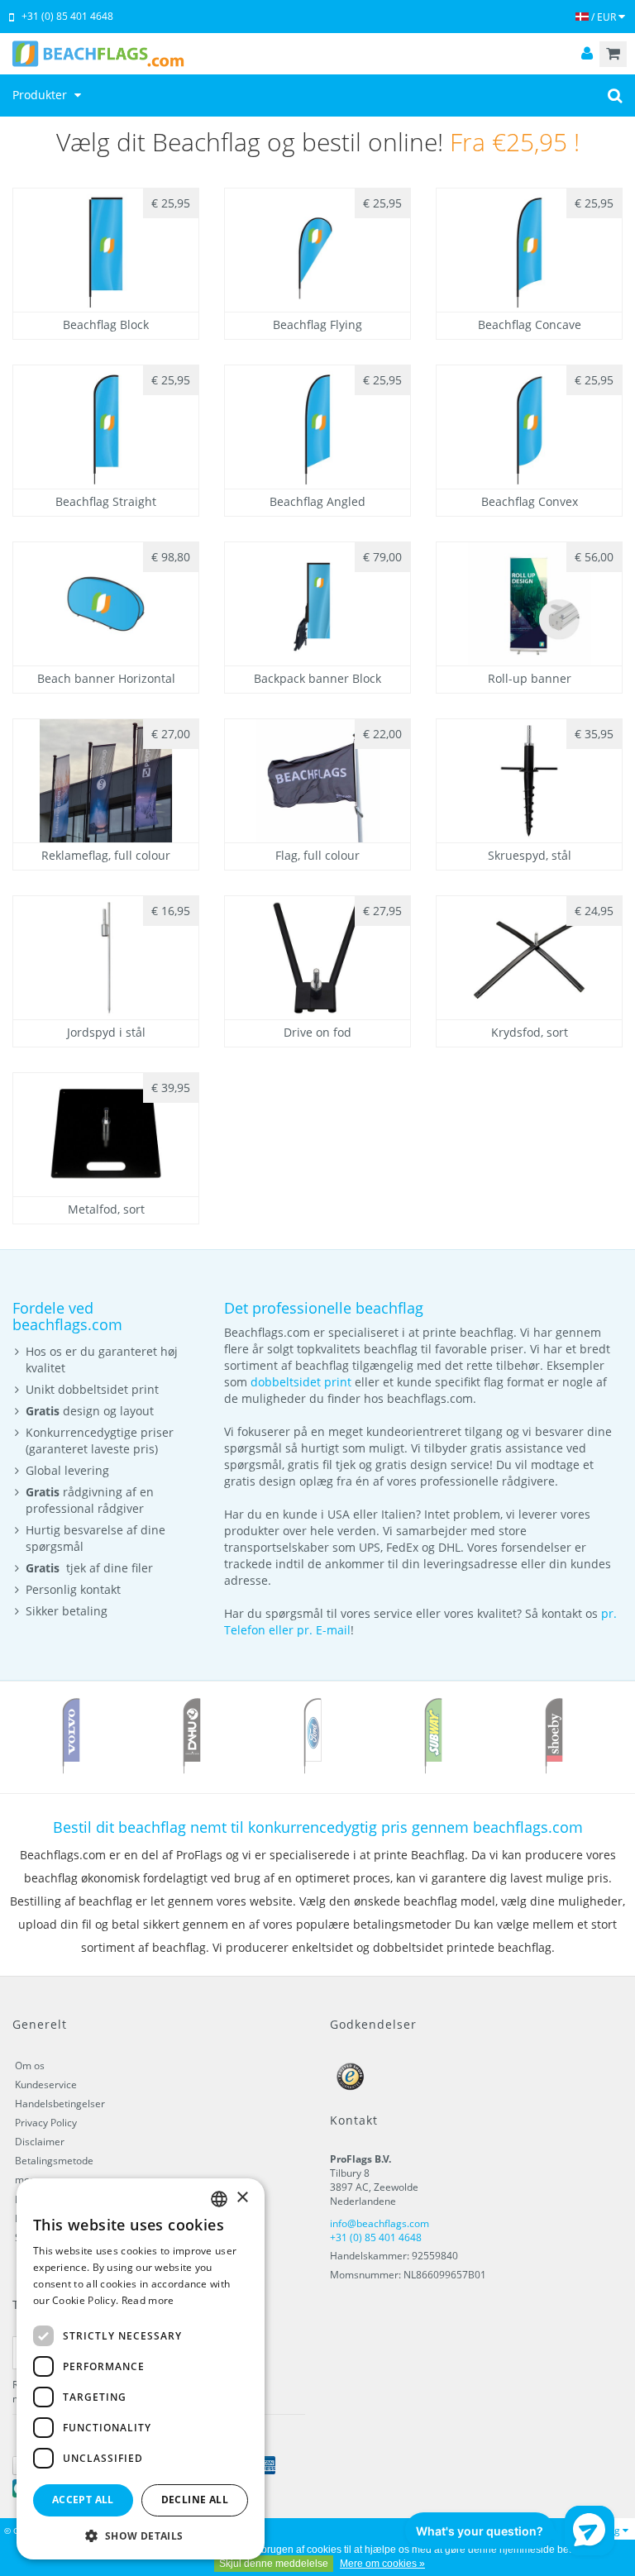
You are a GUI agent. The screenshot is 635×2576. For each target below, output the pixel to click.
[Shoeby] (554, 1735)
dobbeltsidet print (301, 1382)
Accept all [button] (83, 2500)
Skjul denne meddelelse (274, 2564)
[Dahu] (192, 1735)
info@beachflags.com (380, 2223)
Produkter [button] (41, 95)
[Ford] (313, 1735)
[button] (141, 2535)
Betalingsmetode (54, 2161)
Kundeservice (46, 2085)
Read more (148, 2300)
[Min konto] (587, 54)
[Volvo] (71, 1735)
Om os (30, 2066)
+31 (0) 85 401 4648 (67, 16)
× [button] (242, 2198)
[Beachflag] (317, 54)
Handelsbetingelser (60, 2104)
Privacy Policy (46, 2123)
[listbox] (219, 2199)
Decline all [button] (195, 2500)
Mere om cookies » (382, 2564)
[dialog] (141, 2369)
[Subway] (433, 1735)
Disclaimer (40, 2142)
